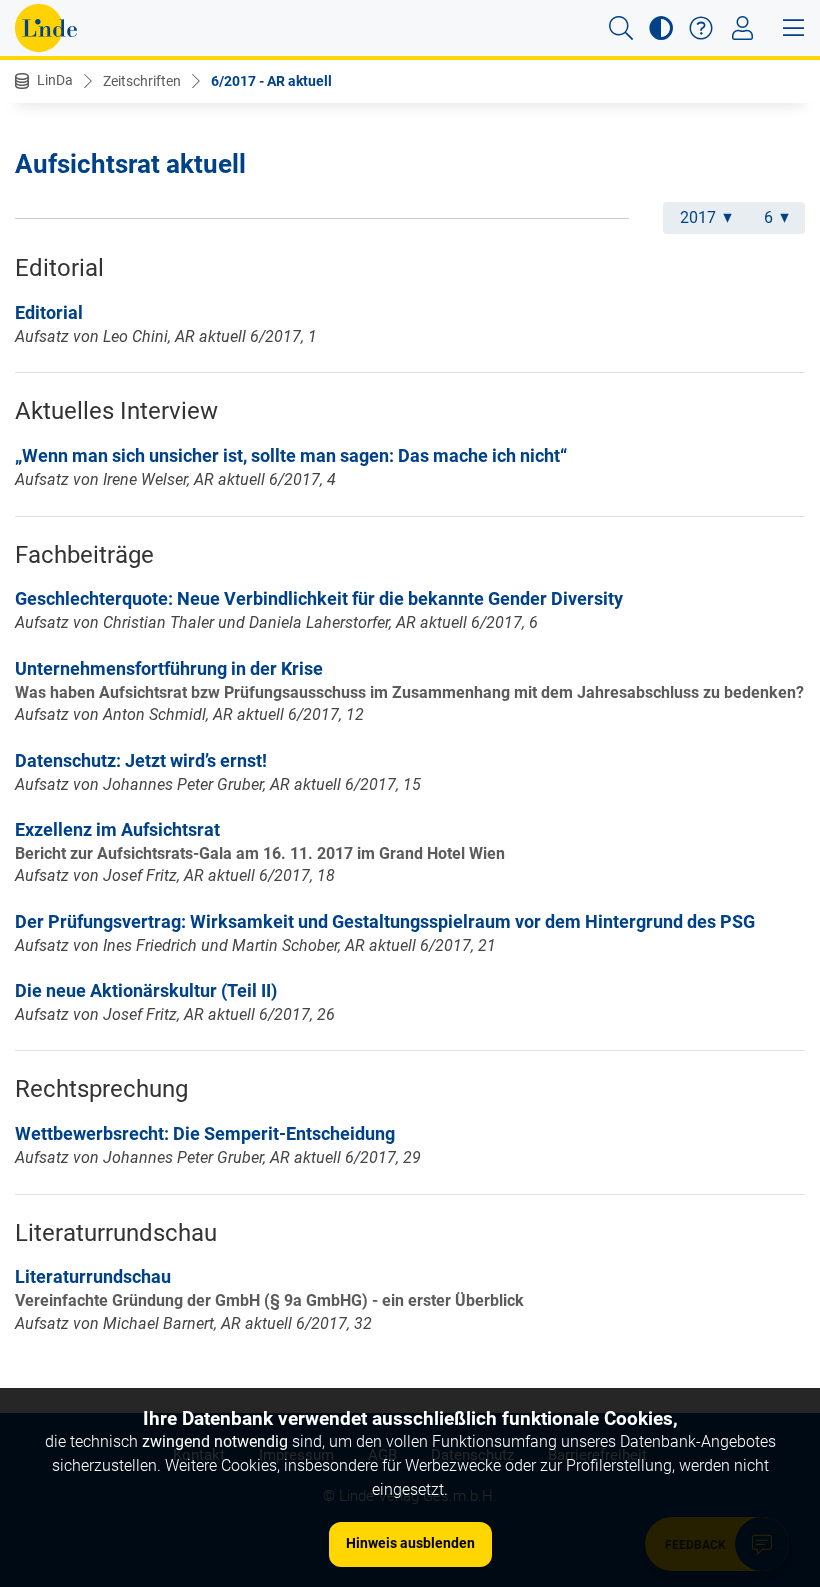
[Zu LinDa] (46, 28)
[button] (621, 28)
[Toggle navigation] (742, 28)
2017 (698, 217)
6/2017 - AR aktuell (271, 81)
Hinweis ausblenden (410, 1543)
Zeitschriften (142, 81)
